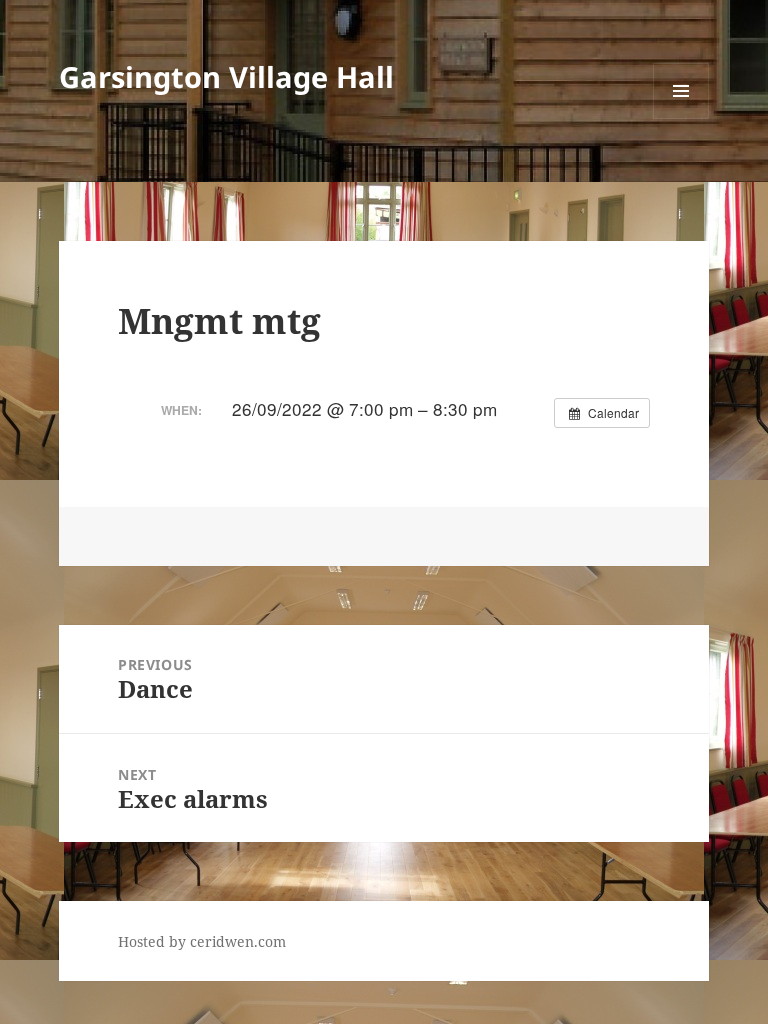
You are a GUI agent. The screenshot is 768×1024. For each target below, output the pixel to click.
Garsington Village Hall (226, 76)
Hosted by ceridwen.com (202, 941)
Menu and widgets (681, 118)
